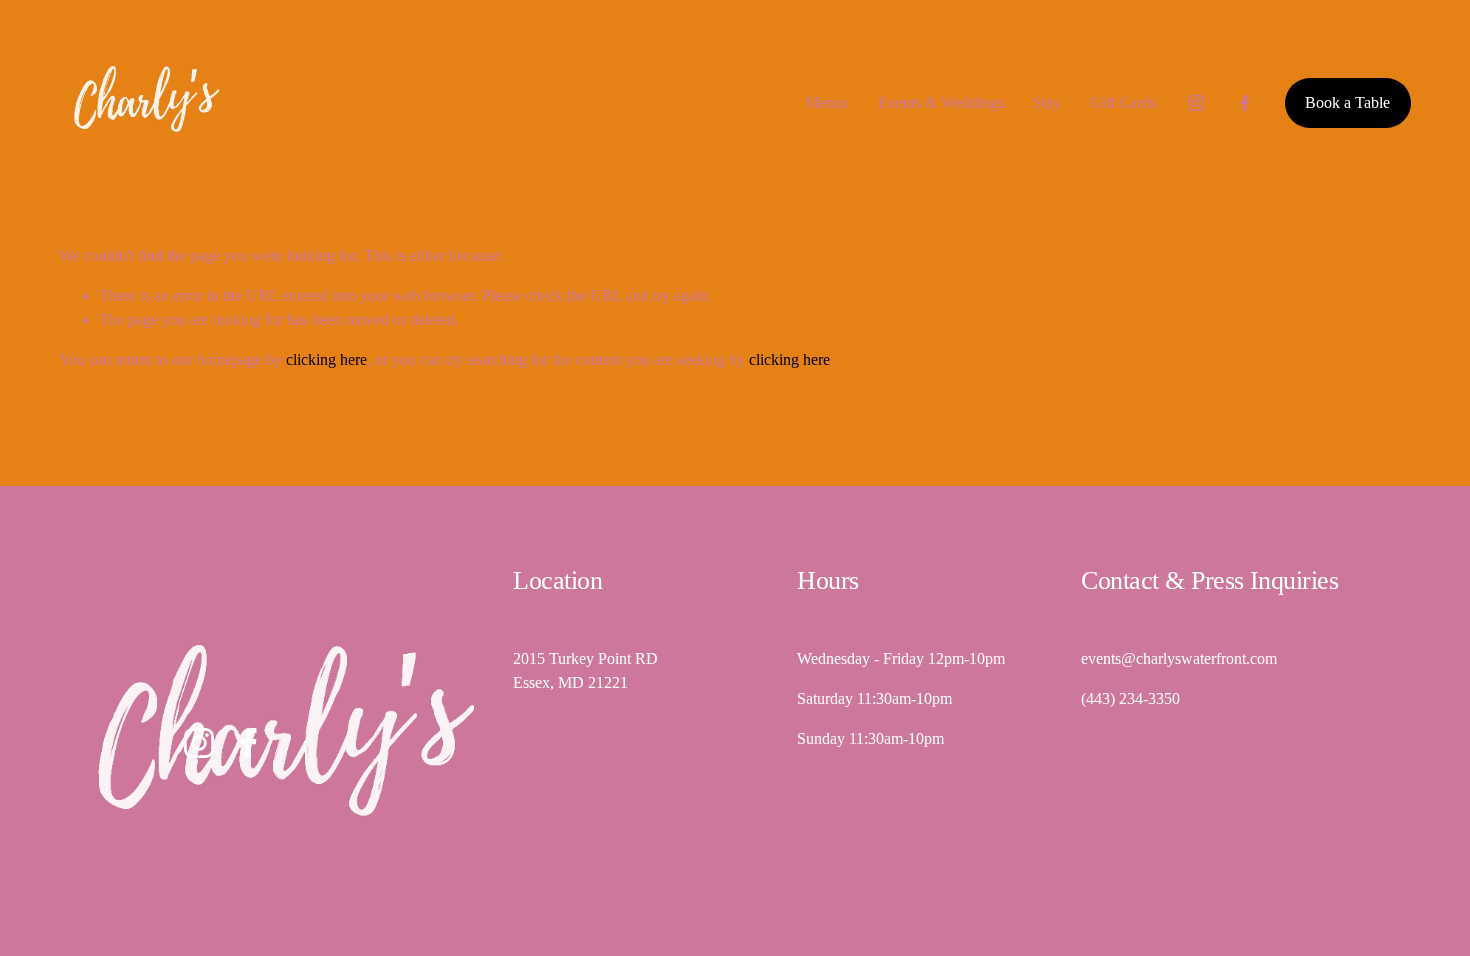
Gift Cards (1123, 102)
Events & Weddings (941, 102)
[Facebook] (1245, 103)
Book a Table (1347, 102)
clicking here (326, 359)
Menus (826, 102)
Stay (1047, 102)
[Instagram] (1196, 103)
